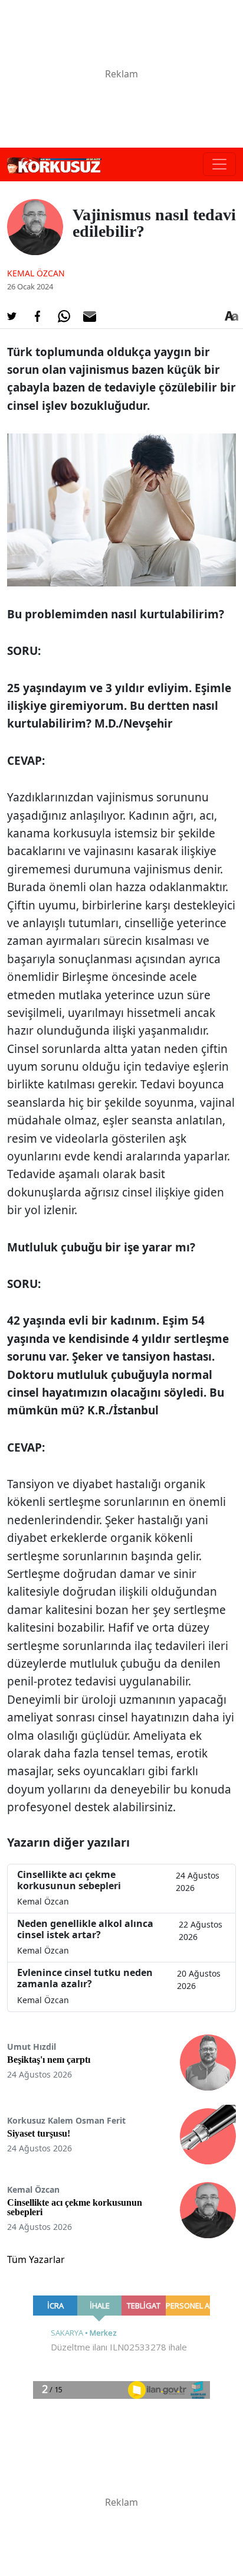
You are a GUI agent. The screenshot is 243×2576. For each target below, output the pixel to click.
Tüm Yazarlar (36, 2259)
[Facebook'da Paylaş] (38, 317)
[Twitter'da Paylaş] (12, 317)
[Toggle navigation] (219, 164)
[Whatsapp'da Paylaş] (64, 317)
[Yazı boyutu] (231, 317)
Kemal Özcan (36, 273)
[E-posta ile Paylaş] (90, 317)
